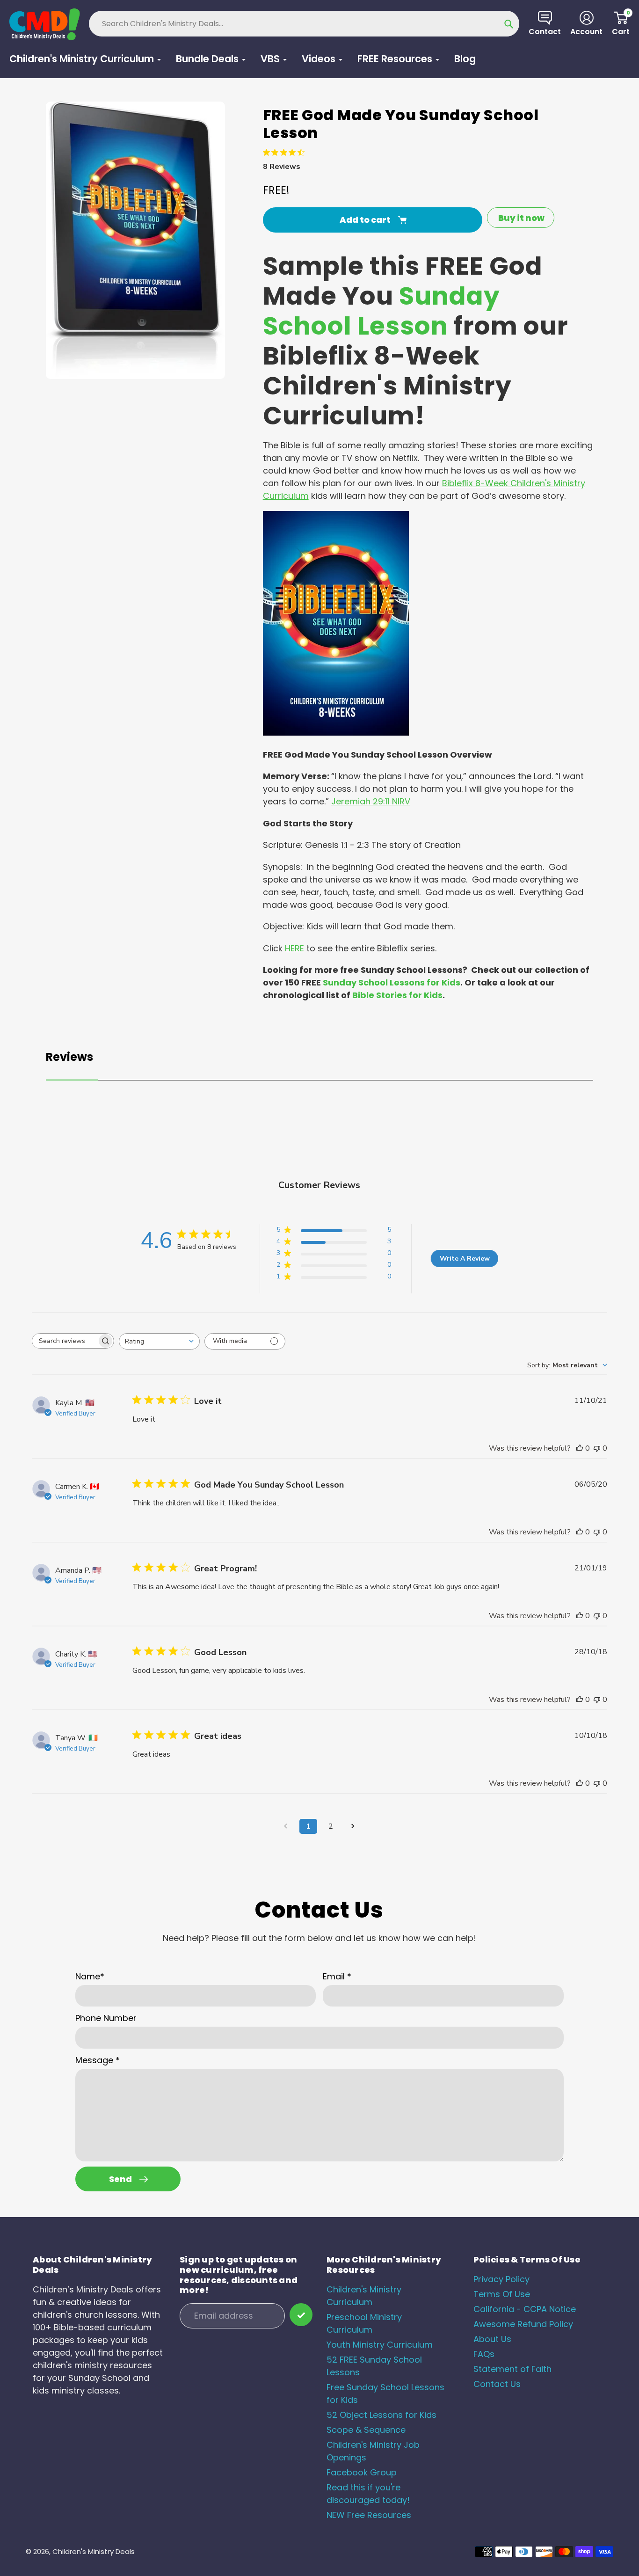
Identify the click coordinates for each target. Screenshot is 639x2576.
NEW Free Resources (369, 2515)
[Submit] (301, 2315)
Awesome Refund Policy (523, 2324)
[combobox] (159, 1341)
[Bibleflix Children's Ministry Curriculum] (336, 733)
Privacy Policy (501, 2279)
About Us (492, 2339)
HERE (294, 948)
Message (98, 2060)
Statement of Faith (512, 2369)
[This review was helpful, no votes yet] (580, 1448)
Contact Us (497, 2384)
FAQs (484, 2354)
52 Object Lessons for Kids (381, 2415)
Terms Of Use (502, 2294)
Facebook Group (362, 2472)
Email (337, 1976)
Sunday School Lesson (381, 311)
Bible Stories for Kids (397, 995)
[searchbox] (65, 1341)
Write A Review (465, 1259)
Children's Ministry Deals (94, 2551)
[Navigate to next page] (353, 1826)
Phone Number (106, 2018)
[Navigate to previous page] (286, 1826)
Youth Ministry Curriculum (380, 2345)
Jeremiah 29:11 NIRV (371, 801)
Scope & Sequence (366, 2430)
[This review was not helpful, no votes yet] (597, 1448)
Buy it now (521, 218)
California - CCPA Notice (525, 2309)
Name (90, 1976)
